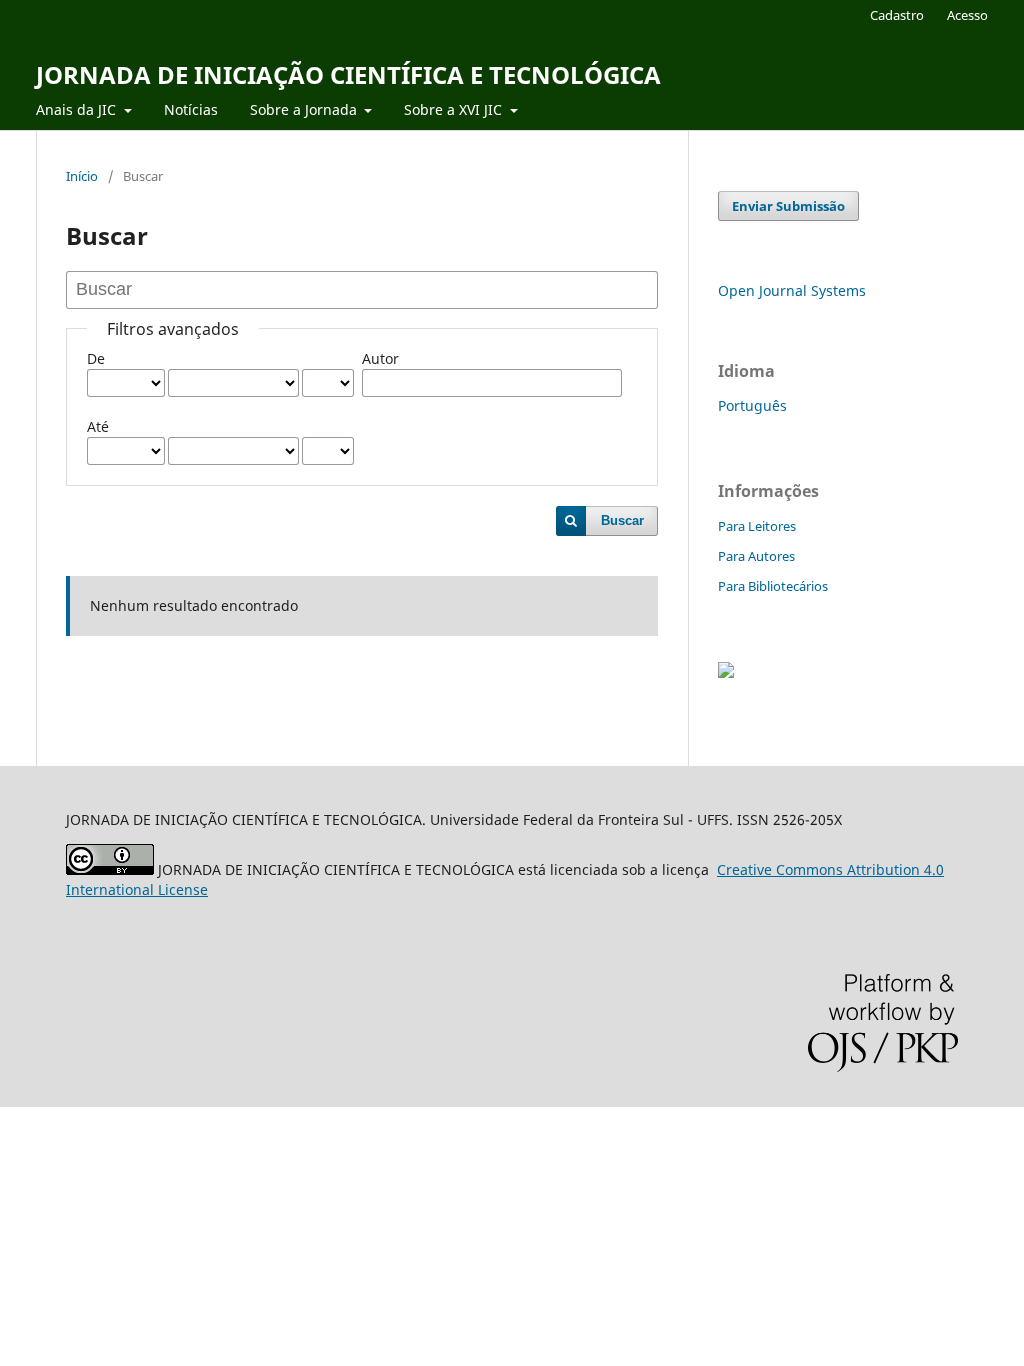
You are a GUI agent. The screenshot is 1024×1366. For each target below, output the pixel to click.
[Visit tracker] (726, 672)
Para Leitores (757, 526)
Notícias (191, 109)
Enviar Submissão (788, 206)
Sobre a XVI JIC (455, 109)
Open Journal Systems (792, 290)
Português (752, 405)
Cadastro (897, 15)
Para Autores (756, 556)
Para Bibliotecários (773, 586)
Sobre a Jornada (305, 109)
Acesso (967, 15)
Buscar (622, 520)
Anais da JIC (78, 109)
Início (82, 176)
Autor (380, 358)
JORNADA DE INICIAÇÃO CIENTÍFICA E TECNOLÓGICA (348, 74)
